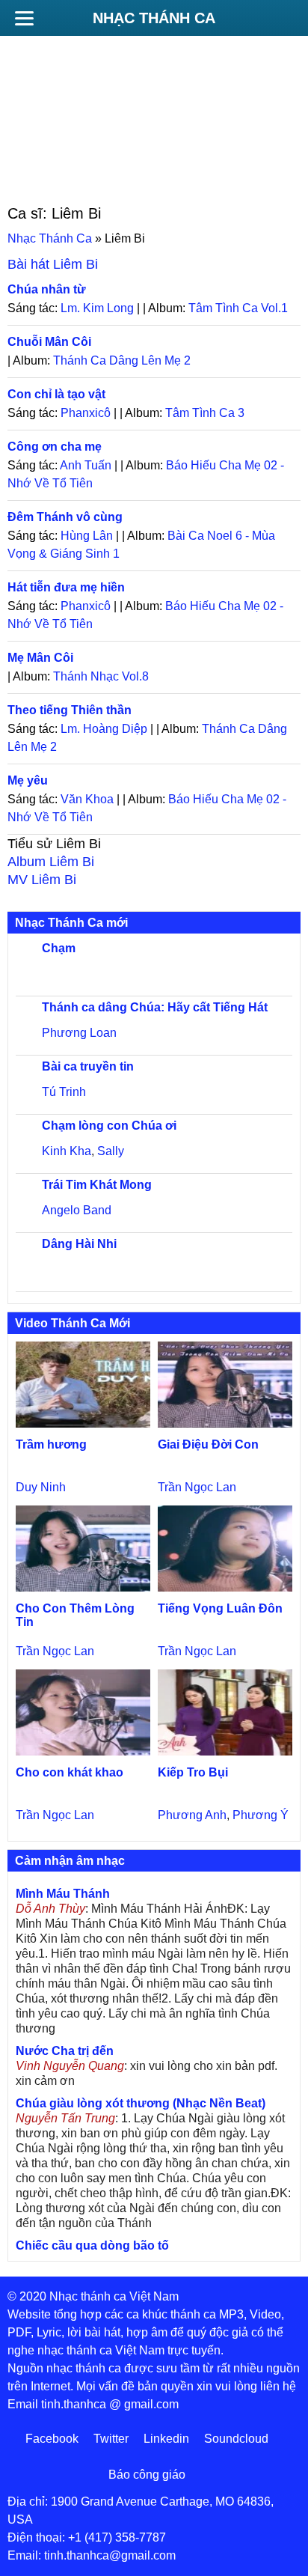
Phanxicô (86, 413)
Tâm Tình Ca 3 (205, 413)
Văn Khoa (87, 799)
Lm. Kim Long (97, 308)
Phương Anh (192, 1815)
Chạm (59, 948)
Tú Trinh (64, 1092)
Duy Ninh (41, 1487)
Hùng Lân (87, 536)
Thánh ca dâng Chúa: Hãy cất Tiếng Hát (155, 1007)
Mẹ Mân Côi (40, 658)
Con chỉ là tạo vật (56, 394)
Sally (111, 1151)
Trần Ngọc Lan (197, 1487)
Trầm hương (51, 1444)
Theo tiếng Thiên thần (70, 710)
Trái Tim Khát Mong (97, 1185)
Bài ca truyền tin (88, 1066)
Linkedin (166, 2439)
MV (42, 880)
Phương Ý (261, 1815)
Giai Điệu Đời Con (208, 1444)
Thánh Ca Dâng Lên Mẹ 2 (122, 360)
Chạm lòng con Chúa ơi (109, 1126)
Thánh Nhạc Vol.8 (101, 676)
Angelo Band (77, 1210)
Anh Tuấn (86, 465)
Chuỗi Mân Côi (49, 342)
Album (51, 862)
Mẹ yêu (28, 780)
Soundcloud (236, 2439)
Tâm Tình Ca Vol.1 (238, 308)
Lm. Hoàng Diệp (104, 729)
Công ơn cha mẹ (55, 447)
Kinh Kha (67, 1151)
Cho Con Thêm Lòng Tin (75, 1615)
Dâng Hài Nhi (79, 1244)
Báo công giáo (147, 2475)
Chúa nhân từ (47, 289)
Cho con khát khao (70, 1772)
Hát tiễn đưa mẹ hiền (66, 587)
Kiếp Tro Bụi (193, 1772)
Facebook (52, 2439)
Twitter (111, 2439)
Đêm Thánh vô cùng (65, 517)
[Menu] (24, 18)
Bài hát (53, 264)
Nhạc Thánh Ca (154, 18)
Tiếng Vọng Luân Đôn (220, 1608)
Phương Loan (79, 1033)
